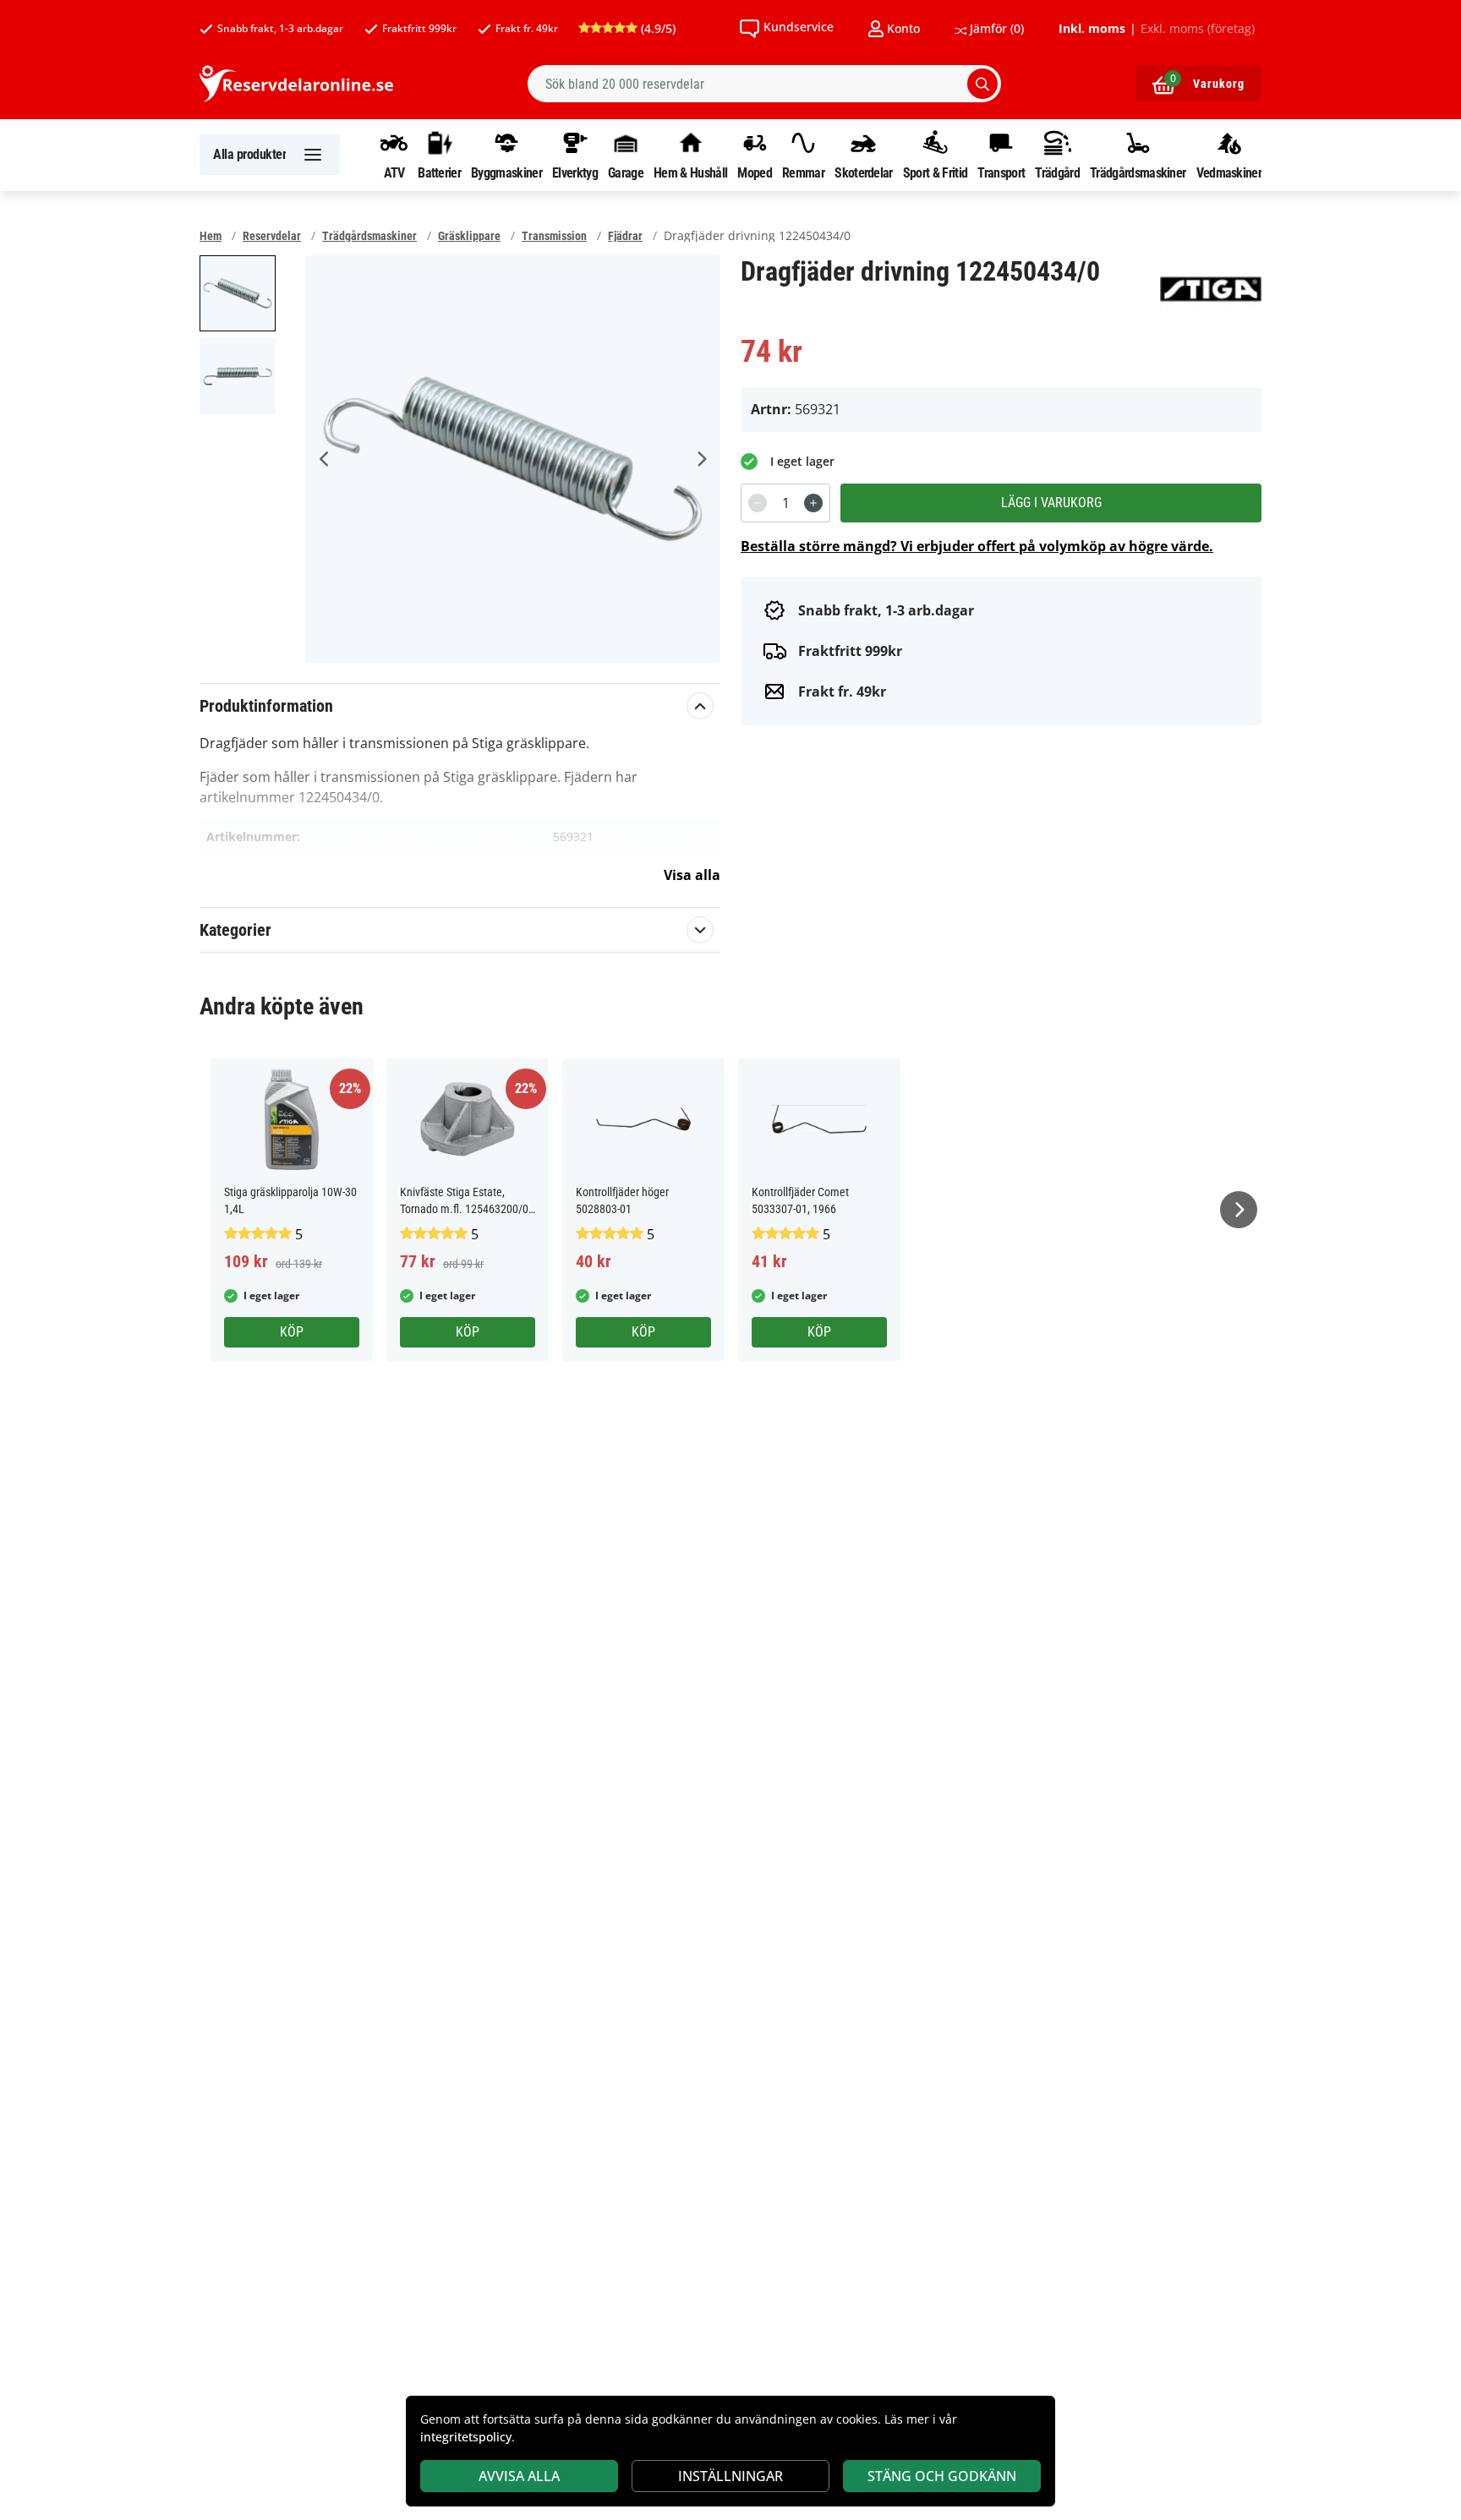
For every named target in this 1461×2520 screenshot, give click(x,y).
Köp (292, 1332)
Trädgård (1057, 172)
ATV (394, 172)
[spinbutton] (785, 503)
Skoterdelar (863, 172)
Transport (1001, 172)
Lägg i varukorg (1051, 503)
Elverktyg (575, 172)
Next (701, 459)
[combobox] (764, 84)
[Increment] (813, 503)
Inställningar (730, 2476)
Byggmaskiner (506, 172)
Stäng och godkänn (942, 2476)
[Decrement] (758, 503)
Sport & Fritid (935, 172)
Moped (755, 172)
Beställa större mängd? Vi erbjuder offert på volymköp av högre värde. (977, 546)
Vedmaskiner (1229, 172)
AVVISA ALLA (519, 2476)
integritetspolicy (466, 2437)
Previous (325, 459)
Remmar (803, 172)
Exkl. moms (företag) (1198, 29)
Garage (626, 172)
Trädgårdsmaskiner (1138, 172)
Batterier (439, 172)
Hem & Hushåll (690, 172)
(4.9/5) (657, 28)
